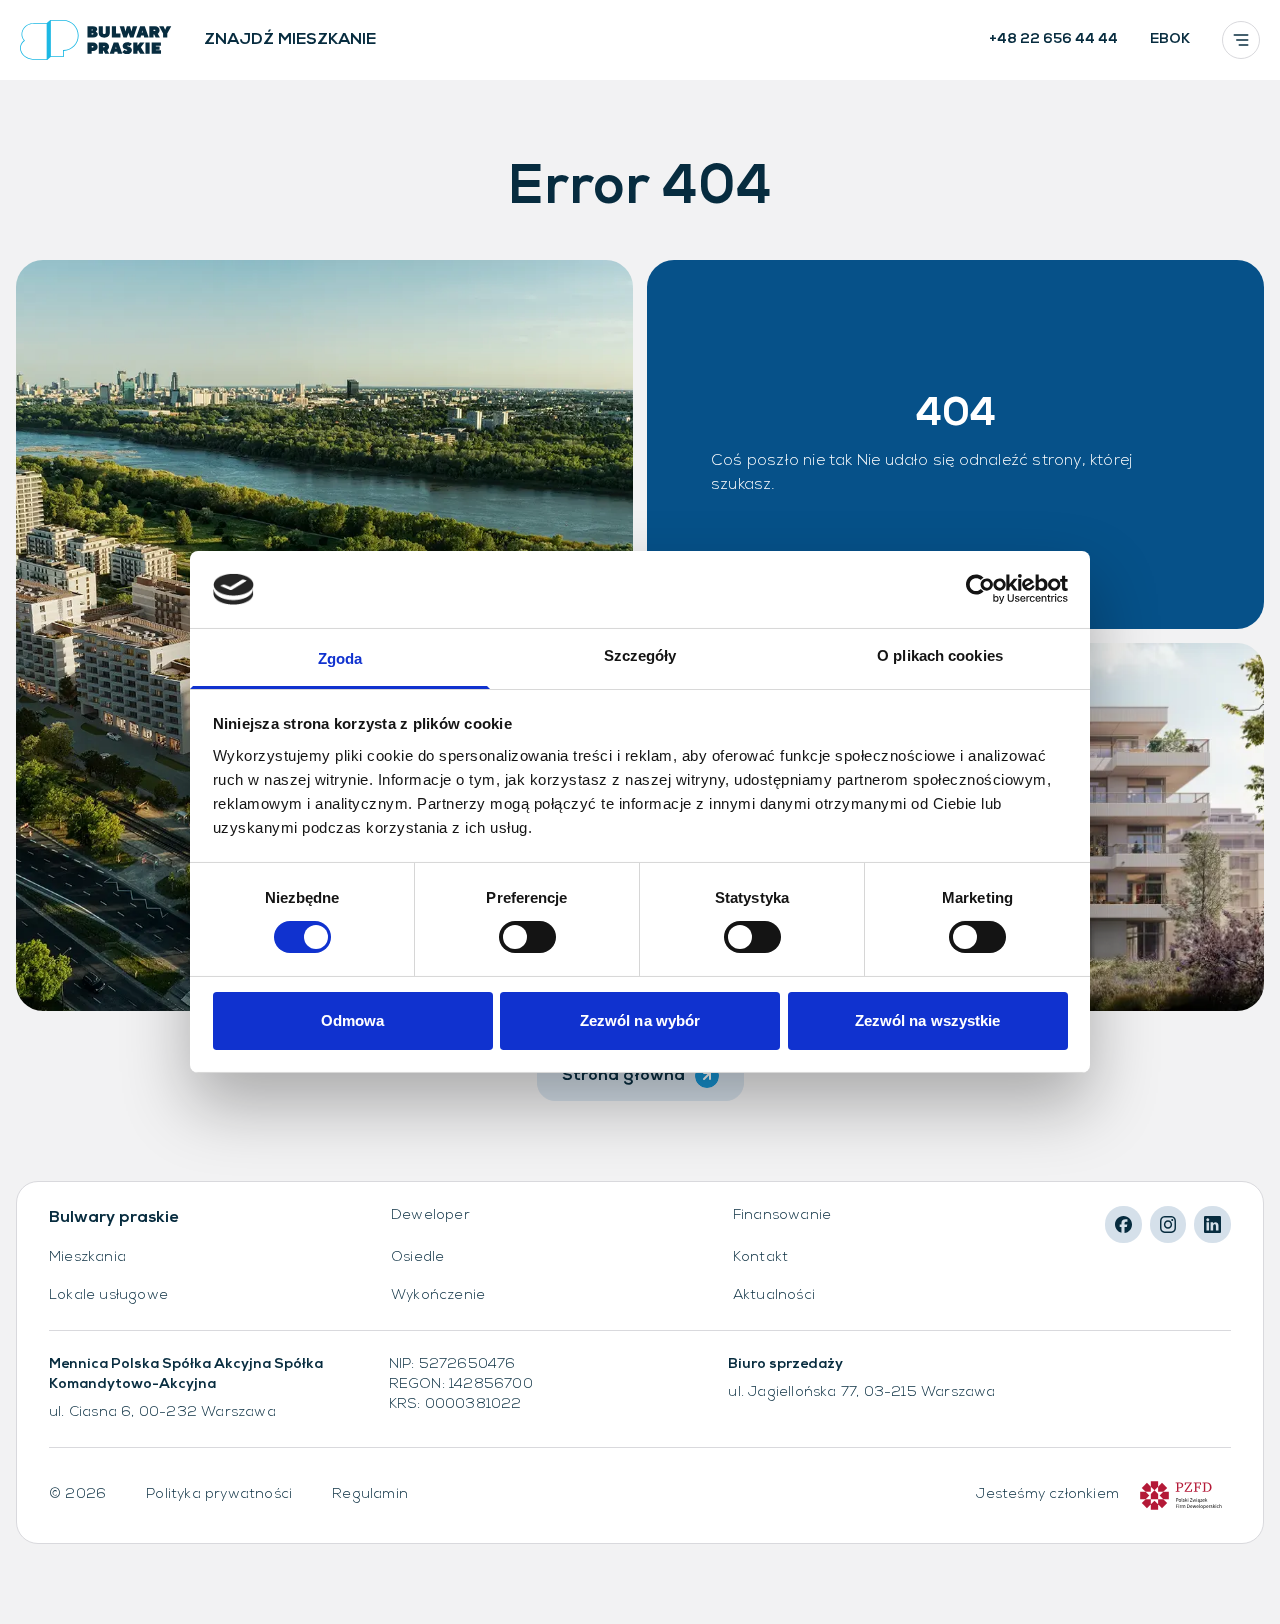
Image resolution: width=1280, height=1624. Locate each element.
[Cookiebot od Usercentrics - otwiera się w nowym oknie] (980, 589)
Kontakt (760, 1257)
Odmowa (353, 1020)
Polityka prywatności (219, 1494)
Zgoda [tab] (340, 658)
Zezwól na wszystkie (928, 1020)
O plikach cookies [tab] (940, 655)
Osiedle (417, 1257)
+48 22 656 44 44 (1053, 39)
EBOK (1170, 39)
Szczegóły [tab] (640, 655)
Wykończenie (438, 1295)
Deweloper (430, 1215)
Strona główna (623, 1076)
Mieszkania (87, 1257)
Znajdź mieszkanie (290, 40)
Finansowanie (782, 1215)
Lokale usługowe (108, 1295)
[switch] (527, 937)
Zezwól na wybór (640, 1020)
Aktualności (774, 1295)
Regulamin (370, 1494)
